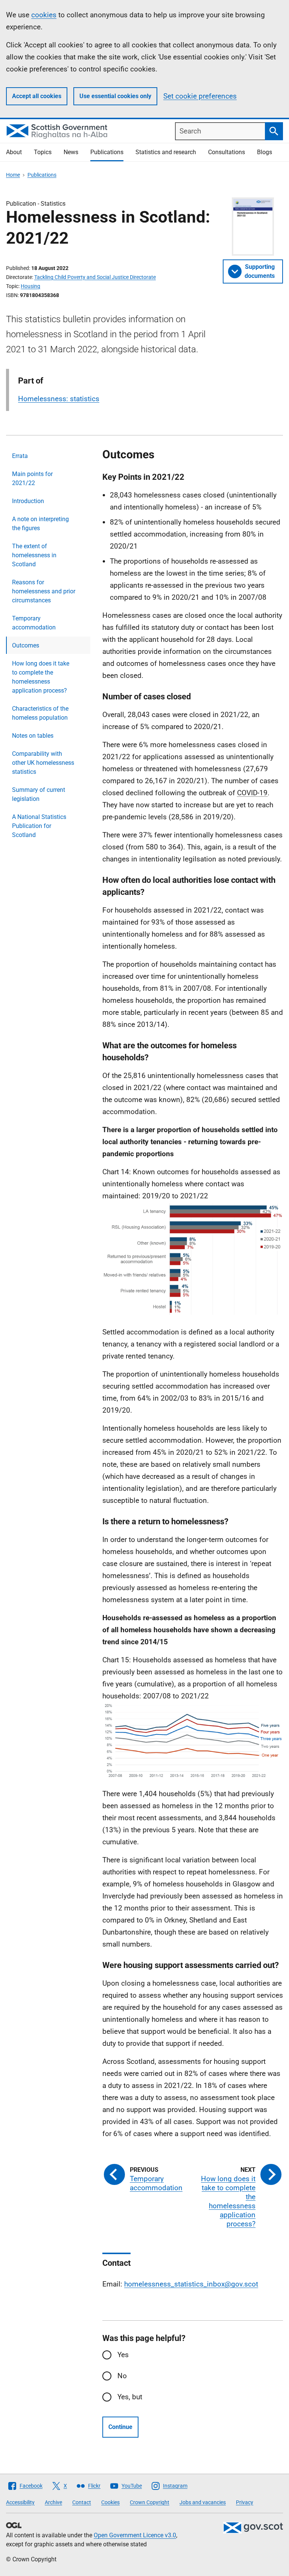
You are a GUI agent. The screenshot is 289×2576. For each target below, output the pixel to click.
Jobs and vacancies (203, 2502)
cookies (44, 15)
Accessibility (20, 2502)
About (14, 152)
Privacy (245, 2502)
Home (13, 175)
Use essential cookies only (115, 96)
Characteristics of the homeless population (40, 713)
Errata (20, 456)
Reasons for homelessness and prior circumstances (44, 591)
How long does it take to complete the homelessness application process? (41, 677)
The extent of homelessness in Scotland (34, 555)
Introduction (28, 501)
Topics (43, 152)
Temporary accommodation (34, 623)
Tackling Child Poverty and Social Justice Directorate (95, 277)
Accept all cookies (37, 96)
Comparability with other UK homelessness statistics (43, 763)
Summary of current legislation (39, 794)
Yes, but (130, 2397)
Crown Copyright (150, 2502)
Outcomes (26, 645)
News (71, 152)
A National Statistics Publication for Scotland (39, 826)
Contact (82, 2502)
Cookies (110, 2502)
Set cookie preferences (200, 96)
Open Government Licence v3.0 (135, 2535)
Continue (120, 2427)
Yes (123, 2355)
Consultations (227, 152)
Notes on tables (33, 736)
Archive (53, 2502)
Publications (107, 152)
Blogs (265, 152)
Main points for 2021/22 (32, 478)
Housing (30, 286)
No (122, 2376)
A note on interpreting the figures (40, 524)
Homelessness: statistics (59, 399)
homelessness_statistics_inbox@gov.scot (191, 2284)
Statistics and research (166, 152)
